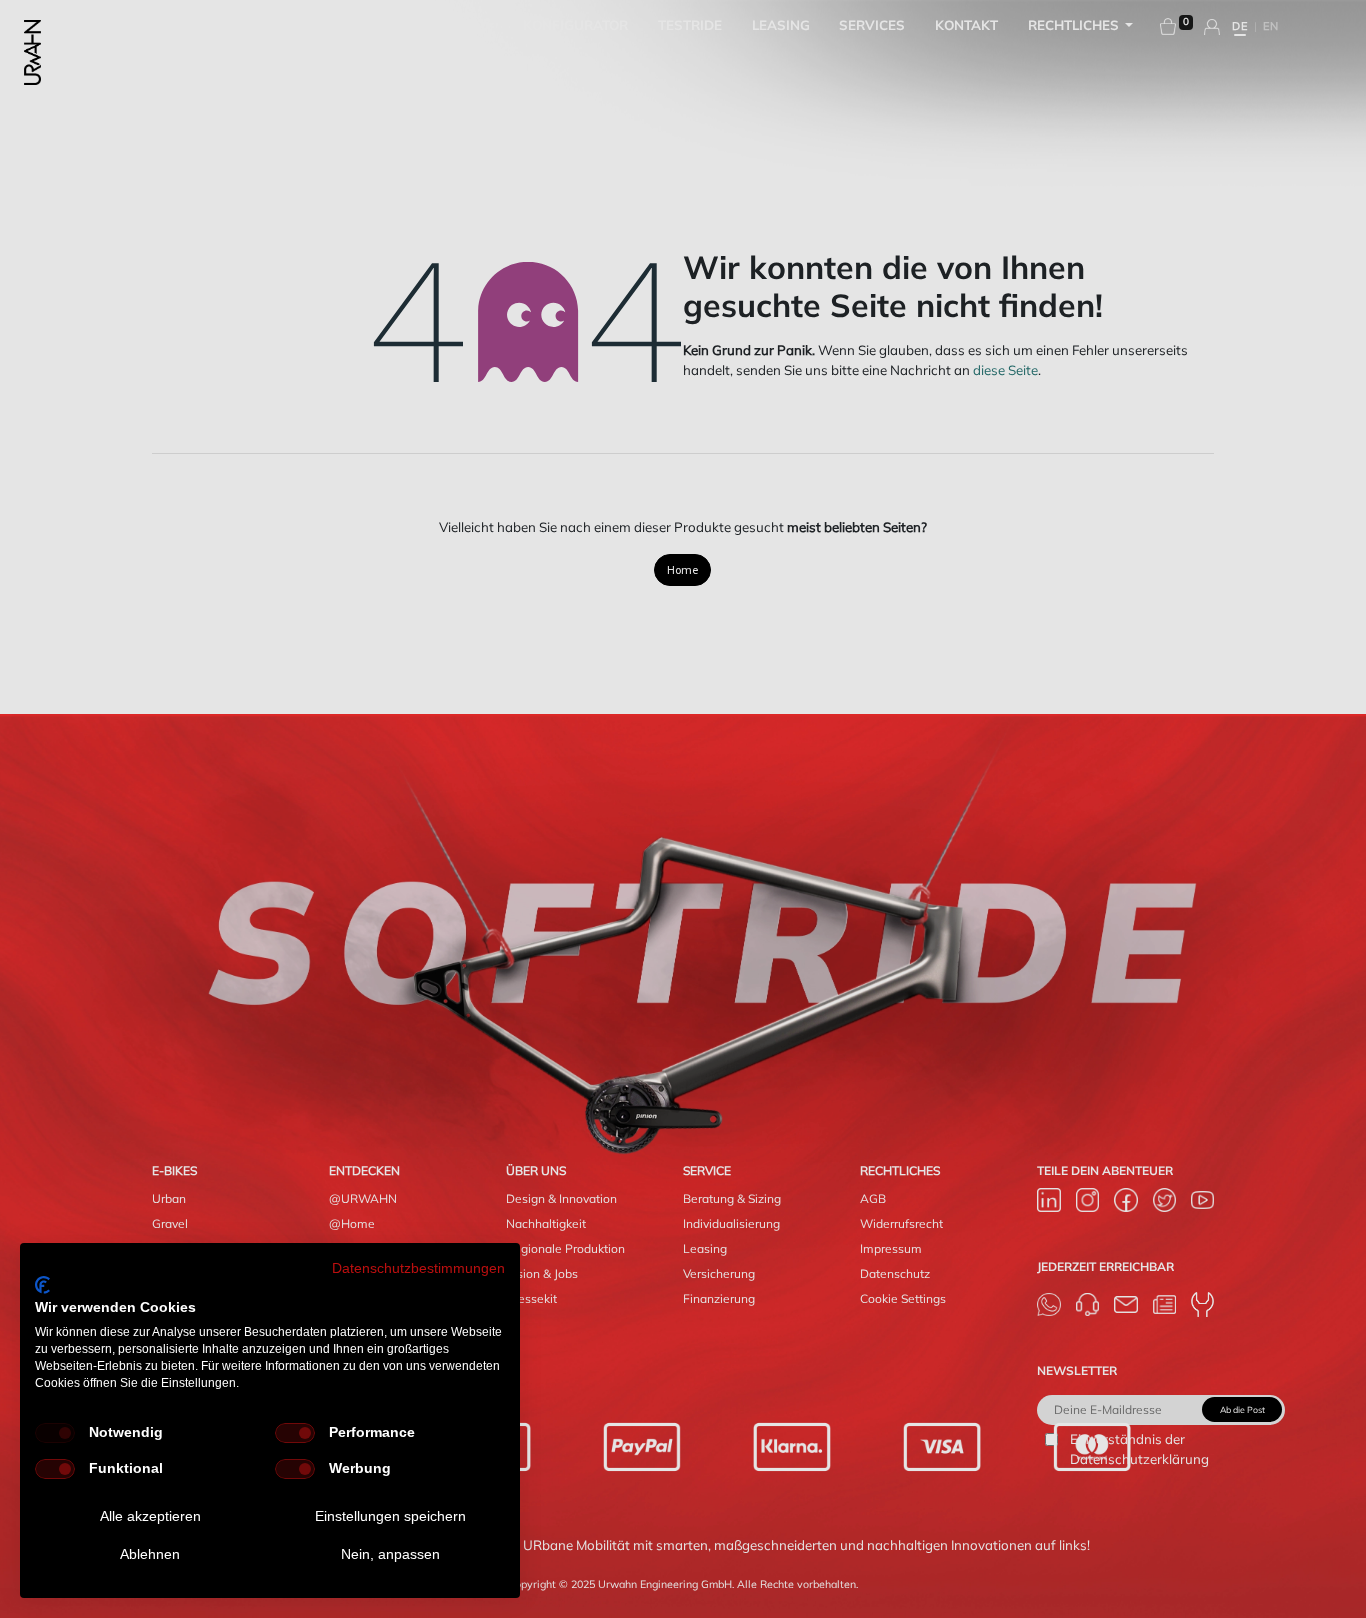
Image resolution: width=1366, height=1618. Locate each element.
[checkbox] (55, 1433)
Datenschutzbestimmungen (418, 1268)
